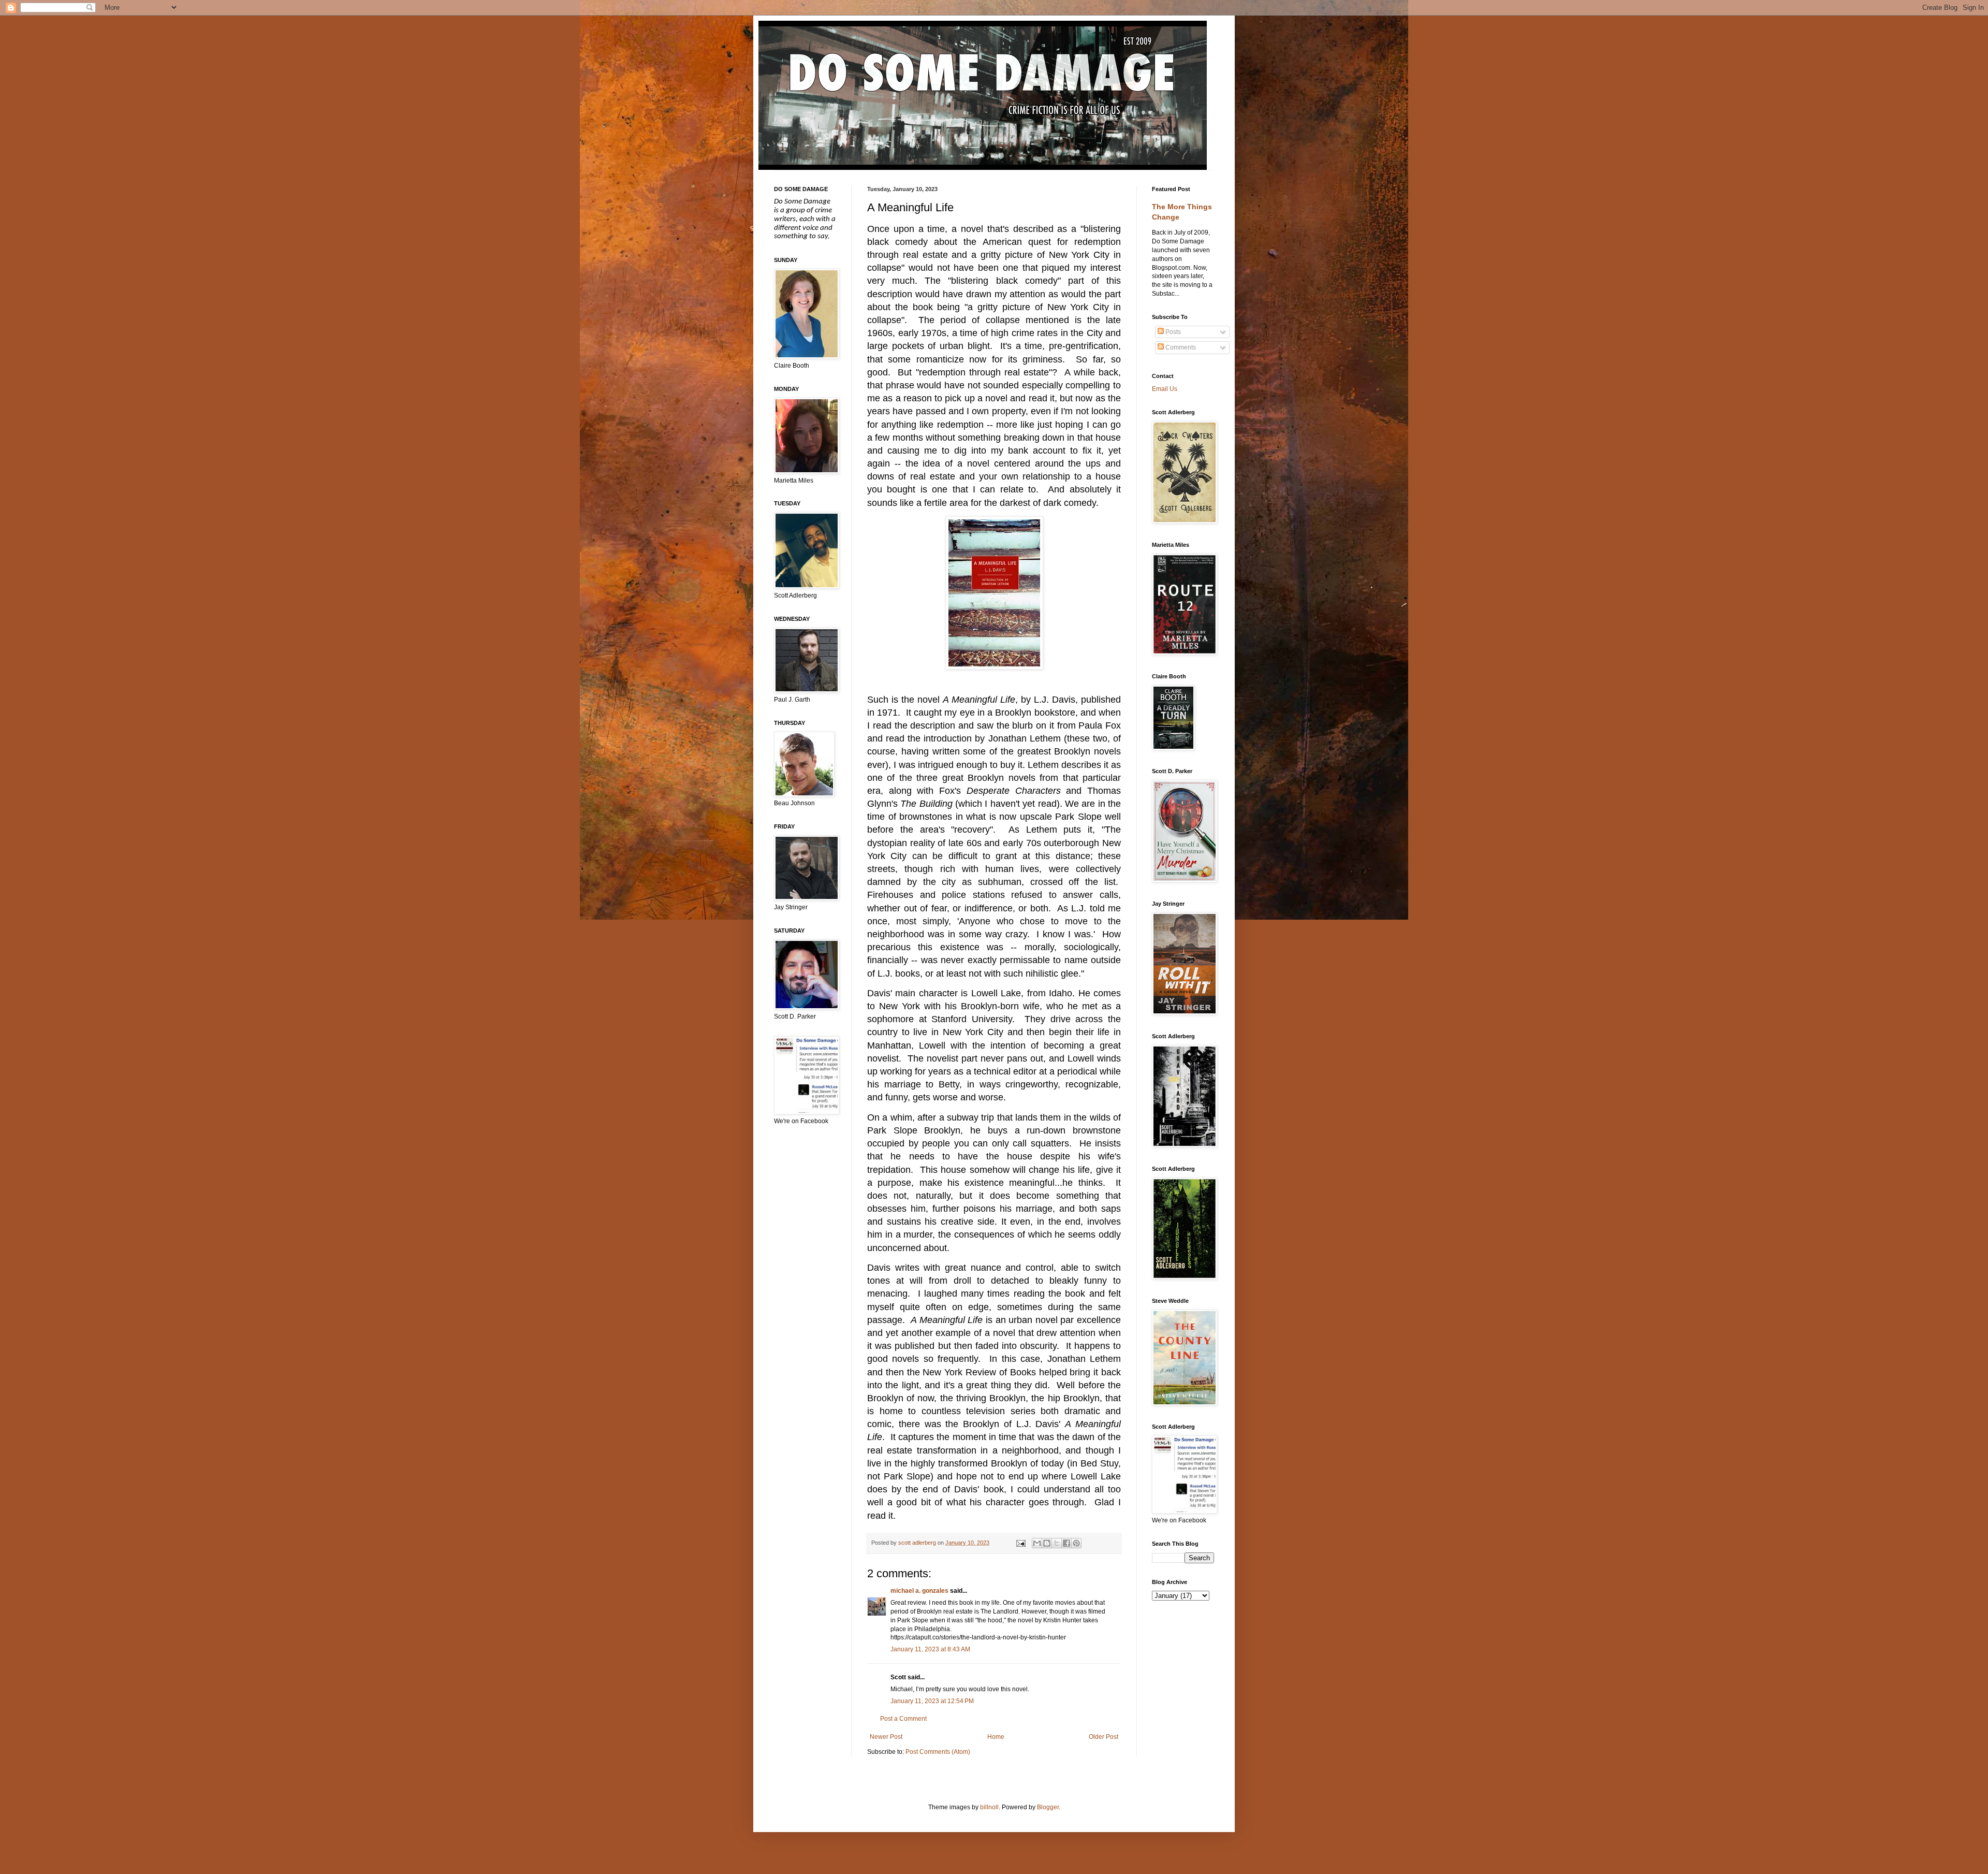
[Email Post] (1020, 1543)
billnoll (989, 1807)
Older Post (1103, 1737)
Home (996, 1737)
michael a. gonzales (919, 1591)
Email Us (1165, 389)
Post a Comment (903, 1719)
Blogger (1048, 1807)
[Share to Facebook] (1066, 1543)
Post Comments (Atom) (938, 1752)
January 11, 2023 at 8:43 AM (930, 1649)
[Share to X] (1057, 1543)
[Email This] (1037, 1543)
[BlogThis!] (1047, 1543)
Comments (1180, 347)
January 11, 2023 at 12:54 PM (932, 1701)
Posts (1172, 332)
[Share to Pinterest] (1076, 1543)
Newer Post (886, 1737)
